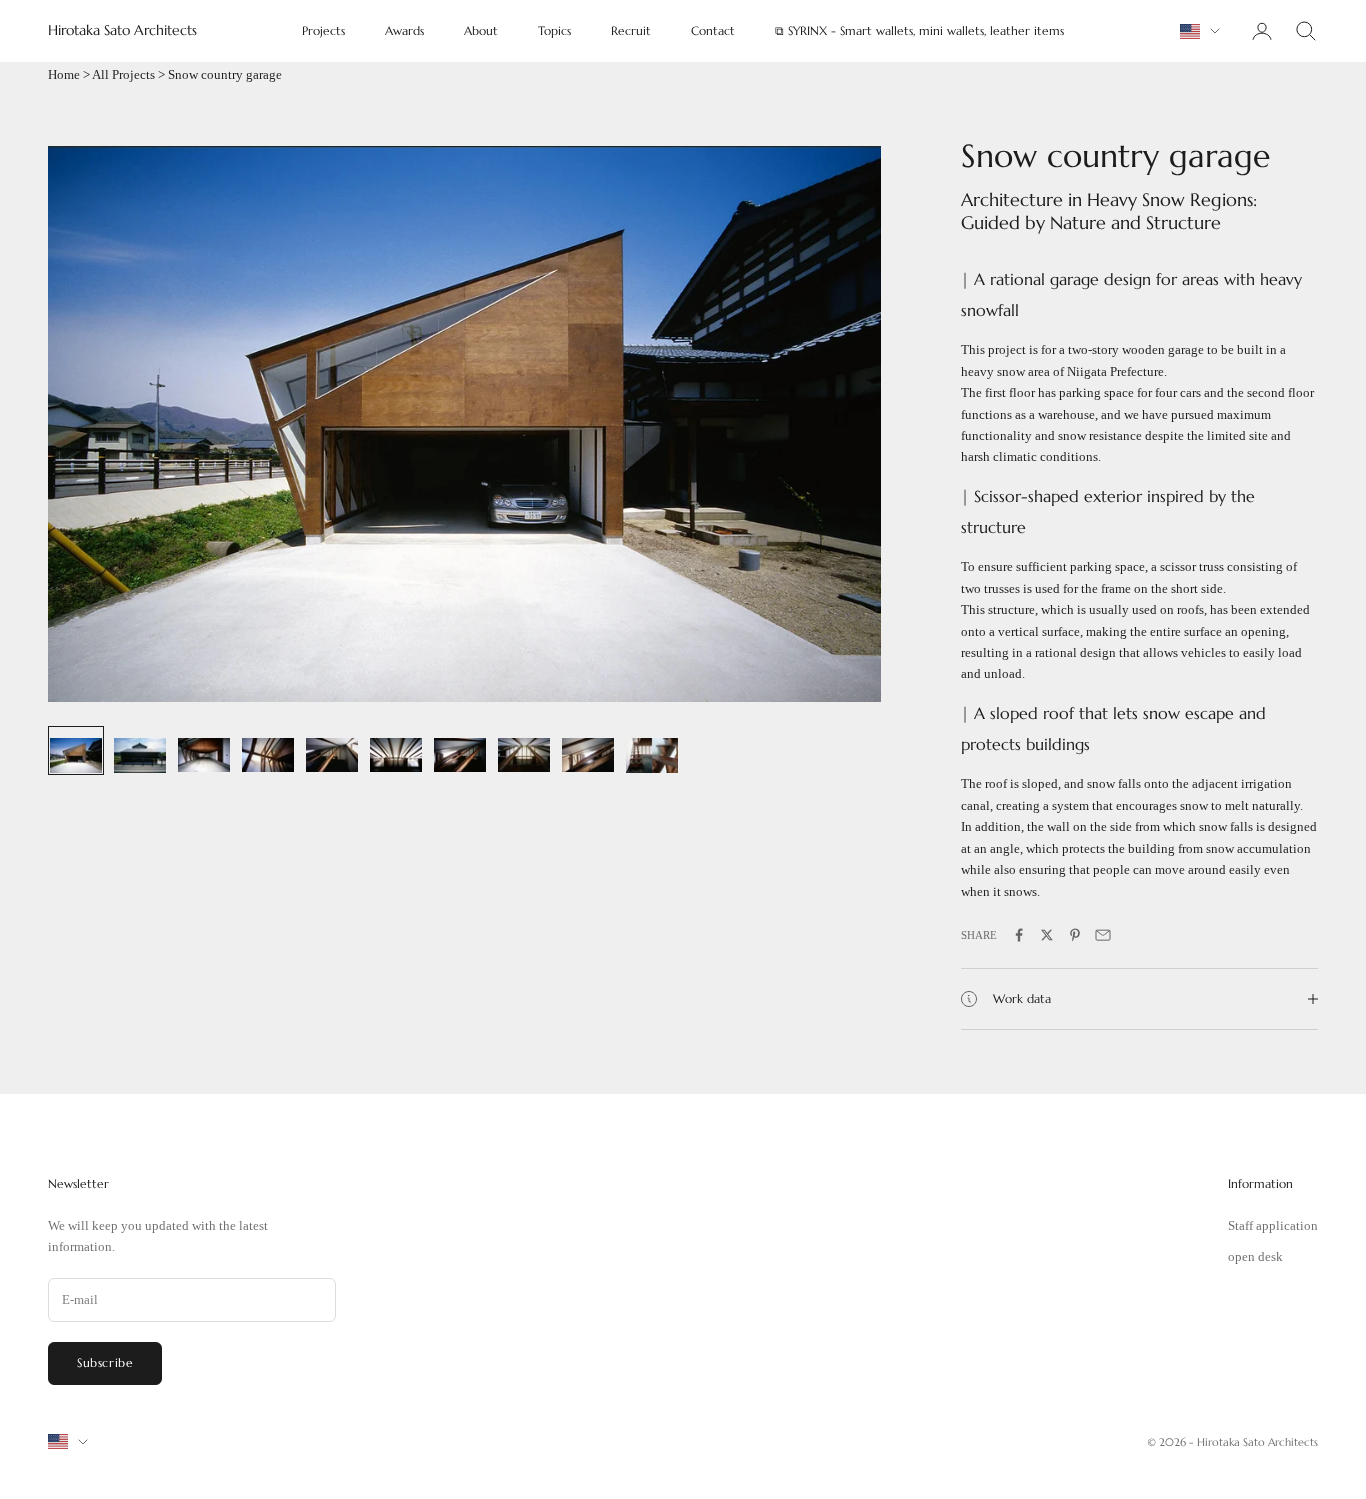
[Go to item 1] (76, 750)
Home (64, 74)
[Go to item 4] (268, 749)
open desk (1255, 1256)
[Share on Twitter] (1047, 935)
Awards (404, 30)
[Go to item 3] (204, 749)
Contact (713, 30)
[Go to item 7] (460, 749)
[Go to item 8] (524, 749)
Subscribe (105, 1362)
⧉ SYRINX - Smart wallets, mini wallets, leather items (919, 30)
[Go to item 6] (396, 749)
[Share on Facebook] (1019, 935)
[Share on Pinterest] (1075, 935)
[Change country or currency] (1200, 31)
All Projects (123, 74)
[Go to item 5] (332, 749)
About (481, 30)
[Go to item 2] (140, 750)
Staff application (1273, 1225)
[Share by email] (1103, 935)
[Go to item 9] (588, 749)
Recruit (631, 30)
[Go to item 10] (652, 750)
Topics (554, 30)
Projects (323, 30)
